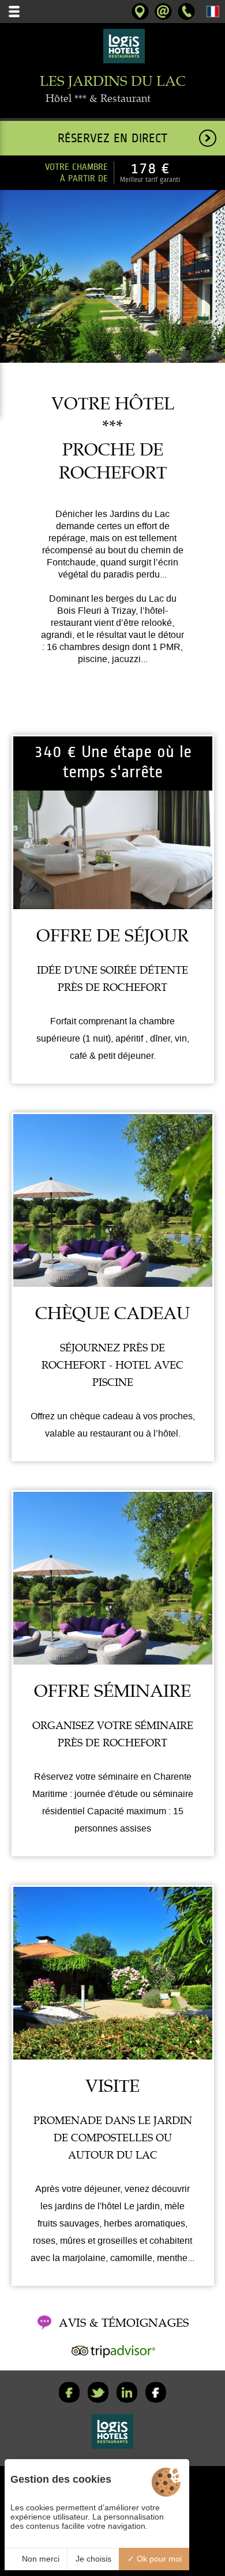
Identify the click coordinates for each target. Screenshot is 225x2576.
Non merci (40, 2559)
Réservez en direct (112, 138)
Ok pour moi (158, 2559)
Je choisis (93, 2559)
